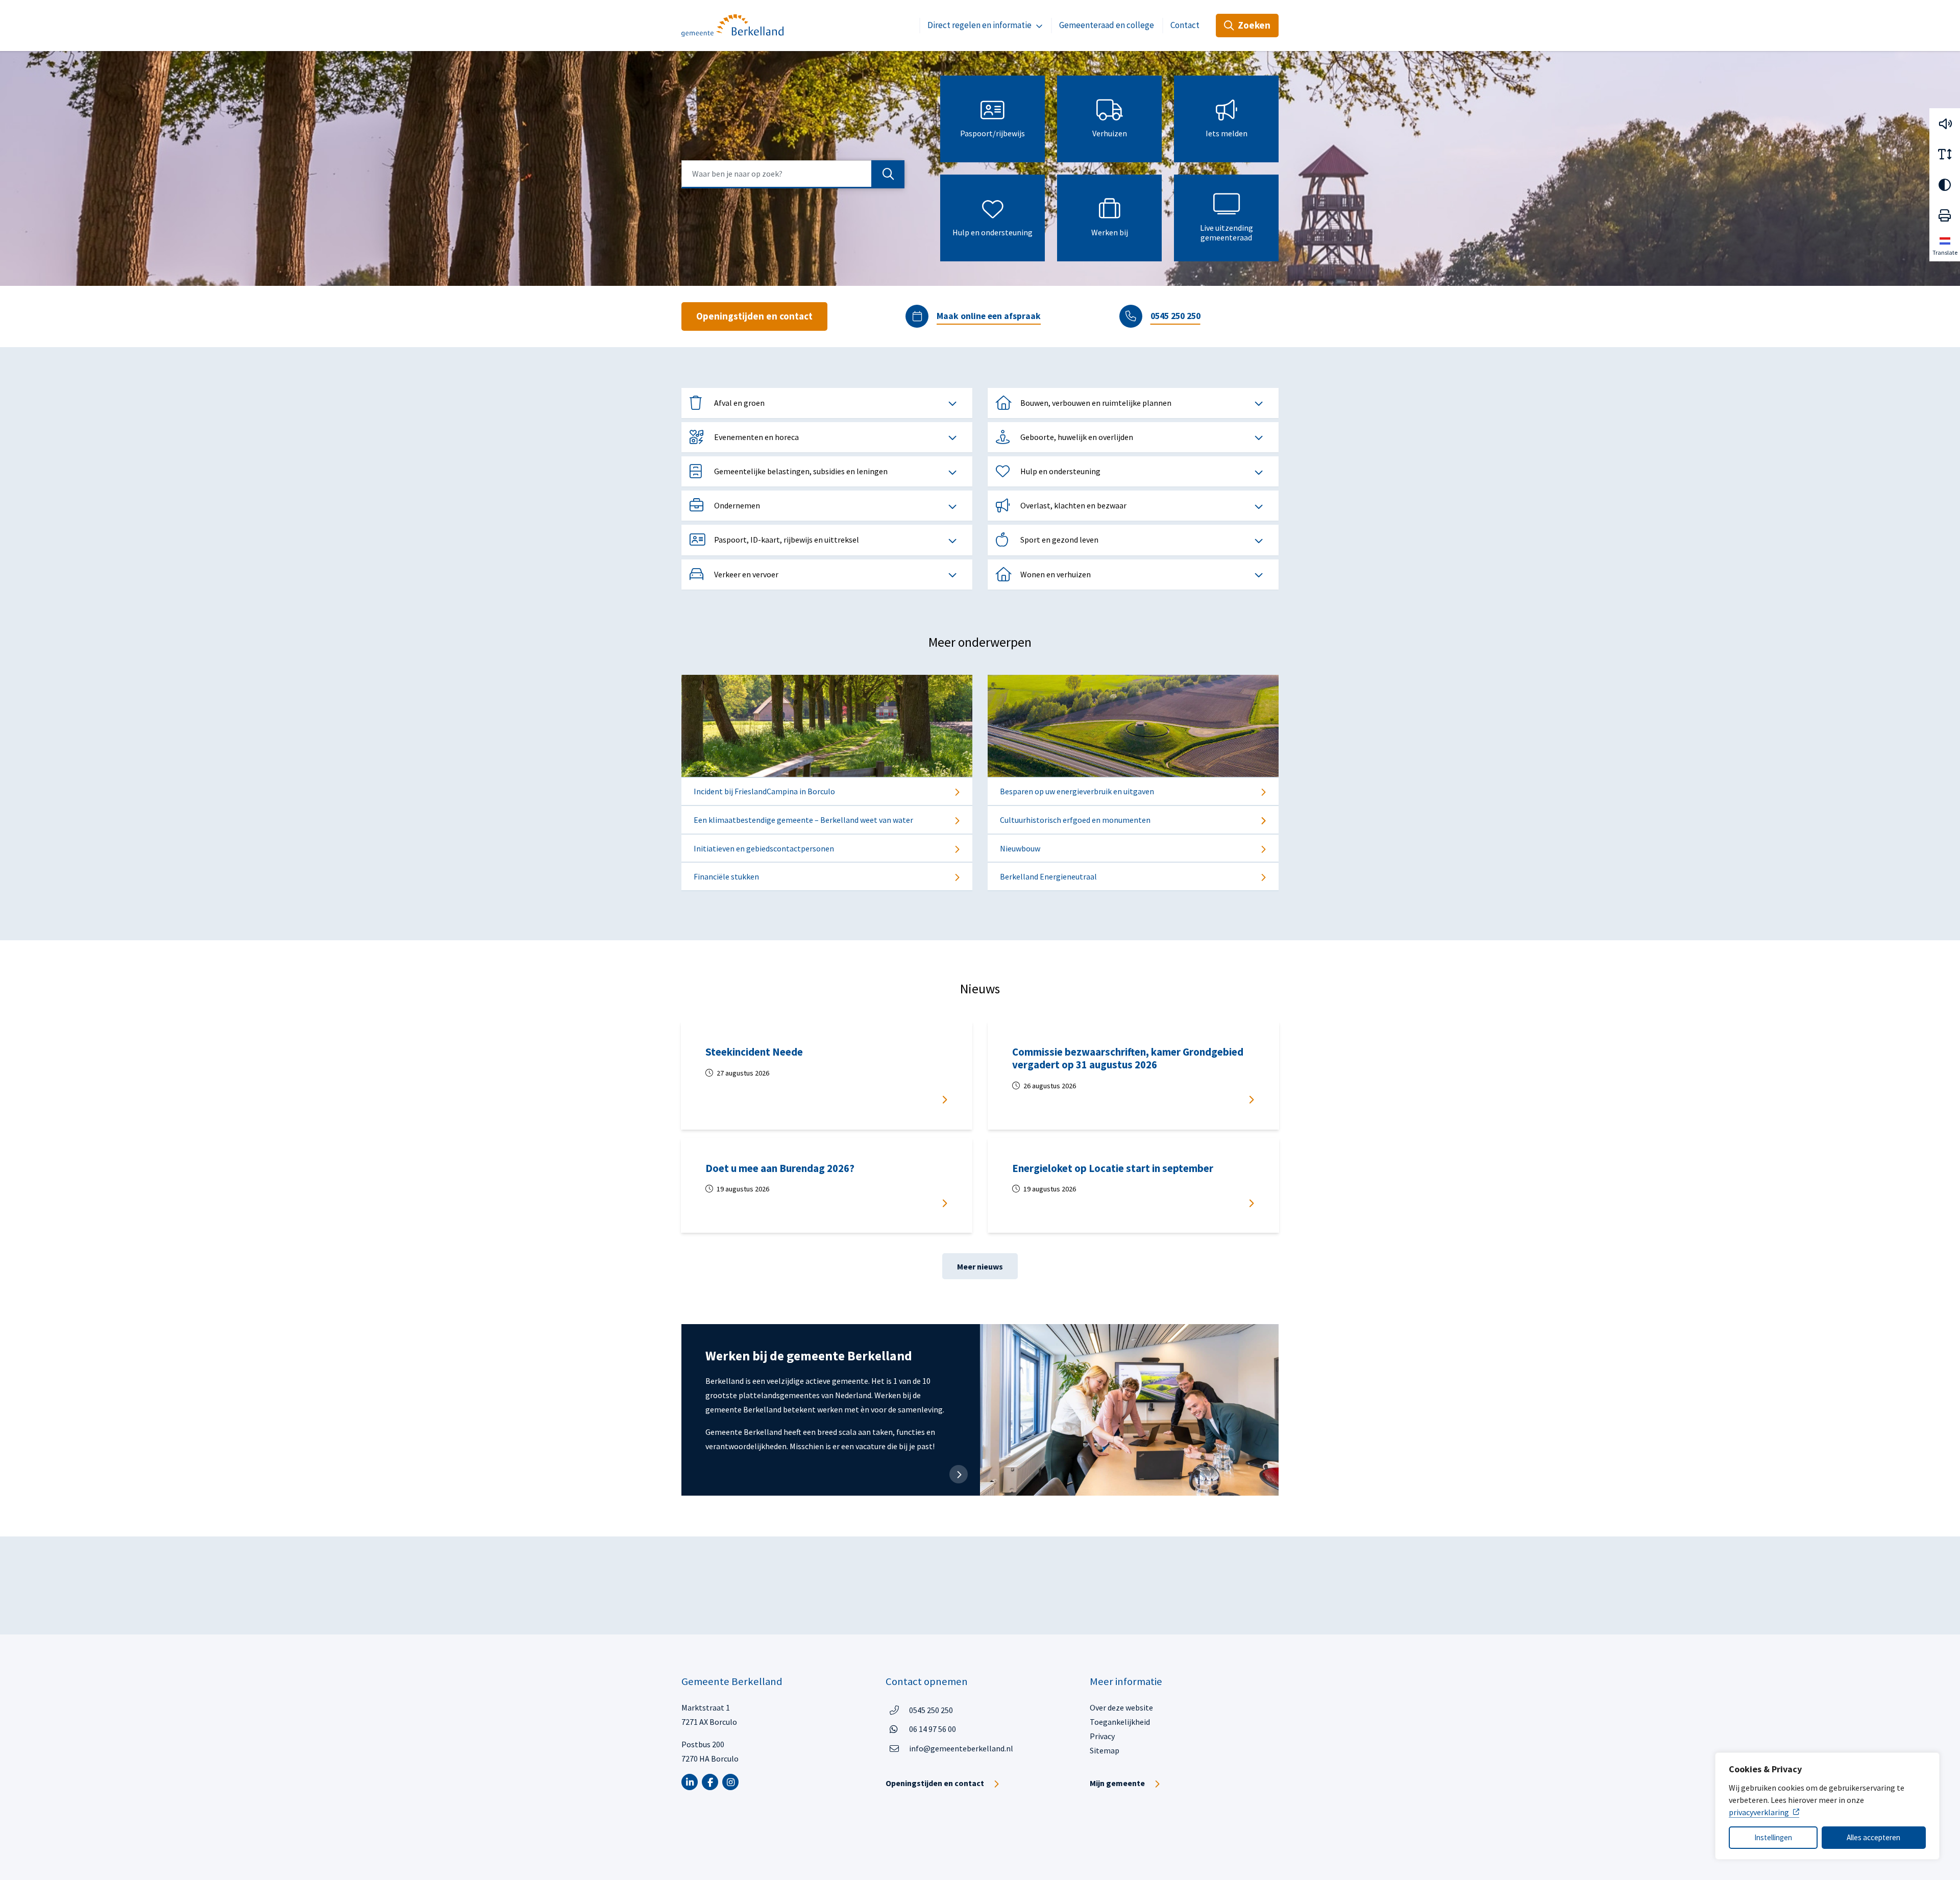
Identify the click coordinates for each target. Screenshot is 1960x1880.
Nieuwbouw (1020, 848)
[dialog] (1827, 1806)
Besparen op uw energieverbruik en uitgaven (1077, 791)
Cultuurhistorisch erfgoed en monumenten (1075, 820)
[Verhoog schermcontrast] (1945, 185)
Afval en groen (739, 403)
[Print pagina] (1945, 215)
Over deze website (1121, 1707)
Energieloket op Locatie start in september (1116, 1168)
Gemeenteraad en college (1107, 25)
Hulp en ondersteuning (993, 233)
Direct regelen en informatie (979, 25)
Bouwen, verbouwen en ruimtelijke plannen (1096, 403)
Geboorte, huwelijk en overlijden (1077, 437)
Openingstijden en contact (754, 316)
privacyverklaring (1759, 1812)
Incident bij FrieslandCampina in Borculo (764, 791)
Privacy (1102, 1736)
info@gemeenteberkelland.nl (961, 1748)
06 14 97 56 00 (933, 1729)
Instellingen (1773, 1837)
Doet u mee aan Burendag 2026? (782, 1168)
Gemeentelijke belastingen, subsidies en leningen (801, 471)
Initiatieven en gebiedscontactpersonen (764, 848)
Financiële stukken (726, 876)
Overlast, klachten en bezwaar (1073, 505)
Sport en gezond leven (1059, 540)
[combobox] (793, 174)
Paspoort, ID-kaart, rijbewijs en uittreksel (787, 540)
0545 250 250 (1175, 316)
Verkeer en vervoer (746, 574)
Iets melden (1227, 133)
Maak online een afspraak (989, 316)
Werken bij (1110, 233)
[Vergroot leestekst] (1945, 154)
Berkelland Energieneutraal (1048, 876)
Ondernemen (737, 505)
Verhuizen (1110, 133)
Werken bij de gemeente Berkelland (809, 1356)
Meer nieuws (980, 1266)
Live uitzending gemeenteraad (1227, 233)
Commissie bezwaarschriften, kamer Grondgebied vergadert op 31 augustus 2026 (1128, 1058)
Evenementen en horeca (756, 437)
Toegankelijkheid (1120, 1722)
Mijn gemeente (1117, 1783)
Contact (1185, 25)
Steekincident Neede (754, 1052)
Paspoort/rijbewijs (993, 133)
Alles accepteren (1873, 1837)
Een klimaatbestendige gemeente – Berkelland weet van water (803, 820)
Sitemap (1105, 1750)
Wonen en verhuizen (1056, 574)
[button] (1945, 124)
